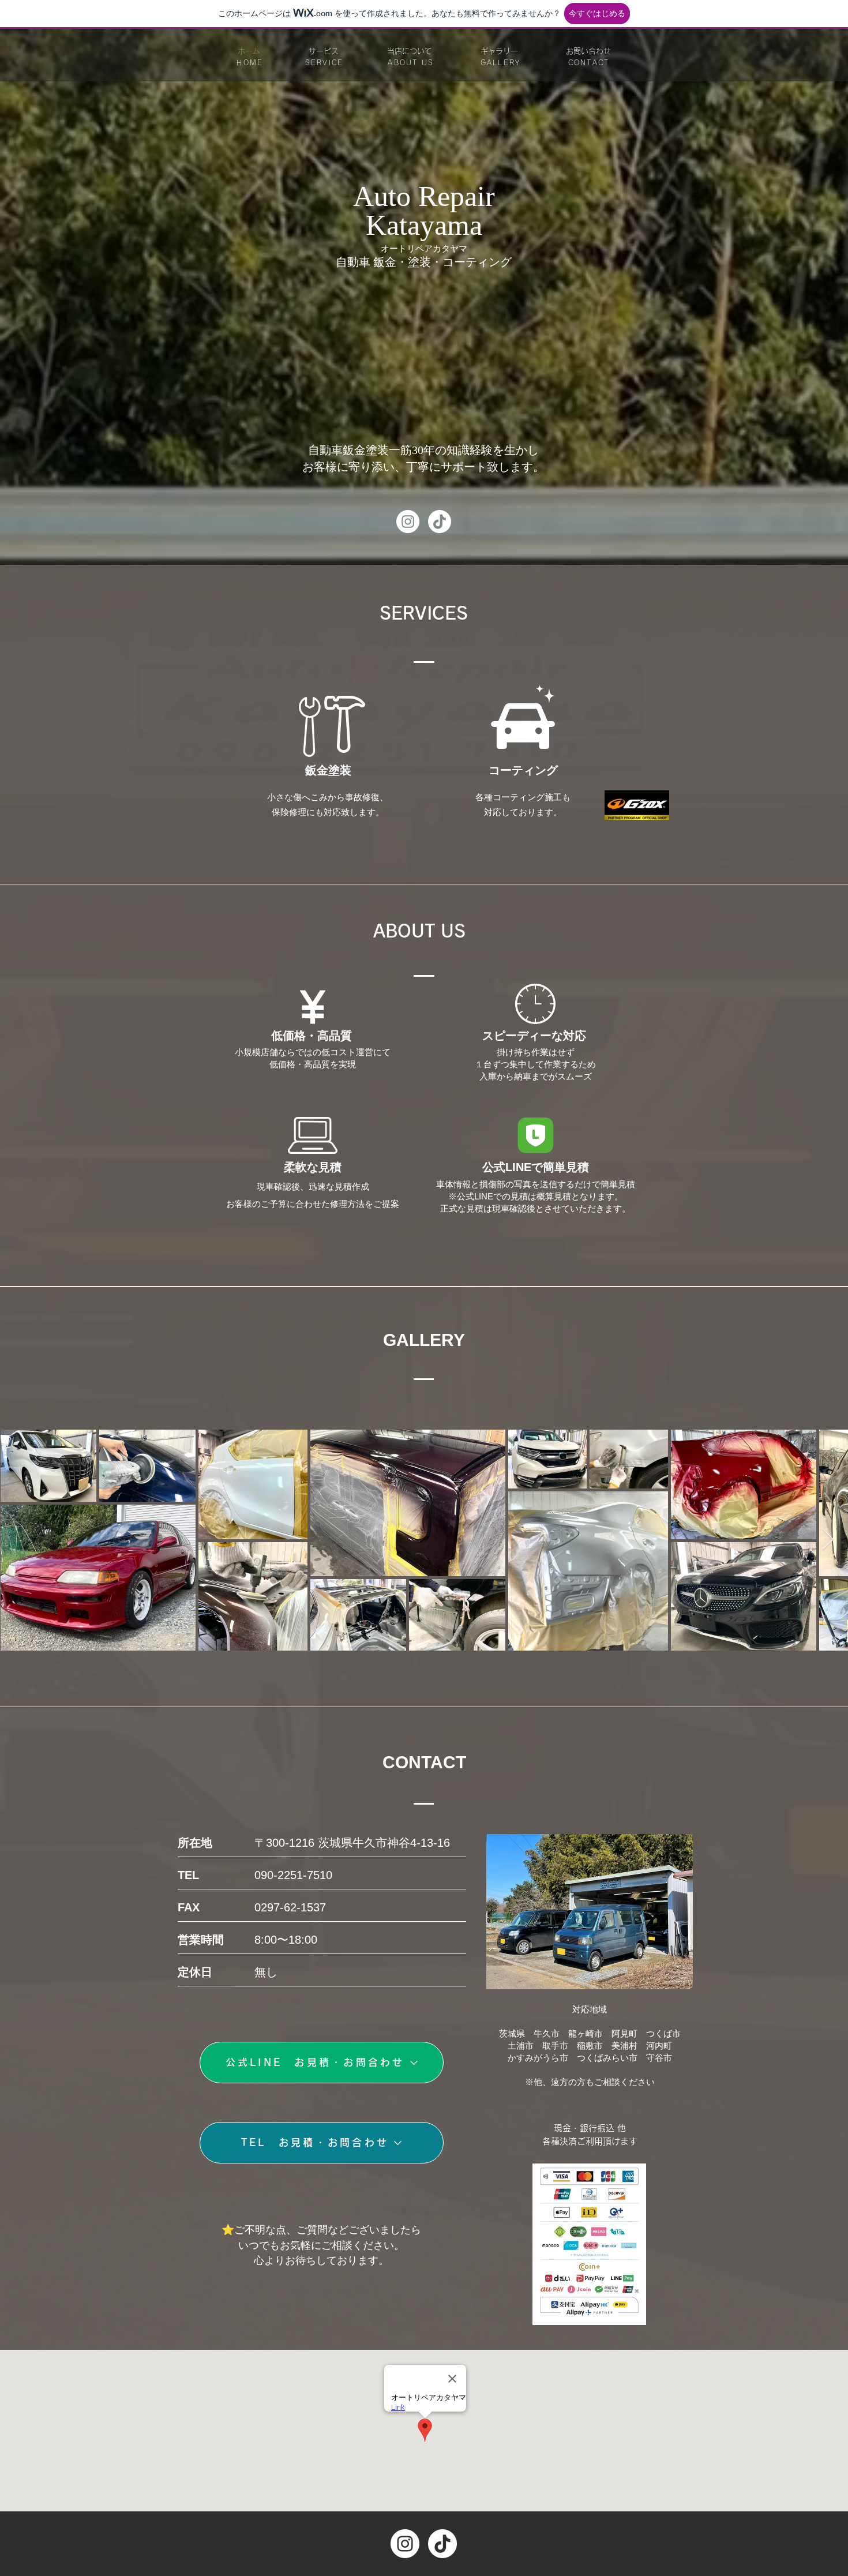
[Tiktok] (440, 522)
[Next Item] (828, 1540)
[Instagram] (408, 522)
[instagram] (405, 2544)
